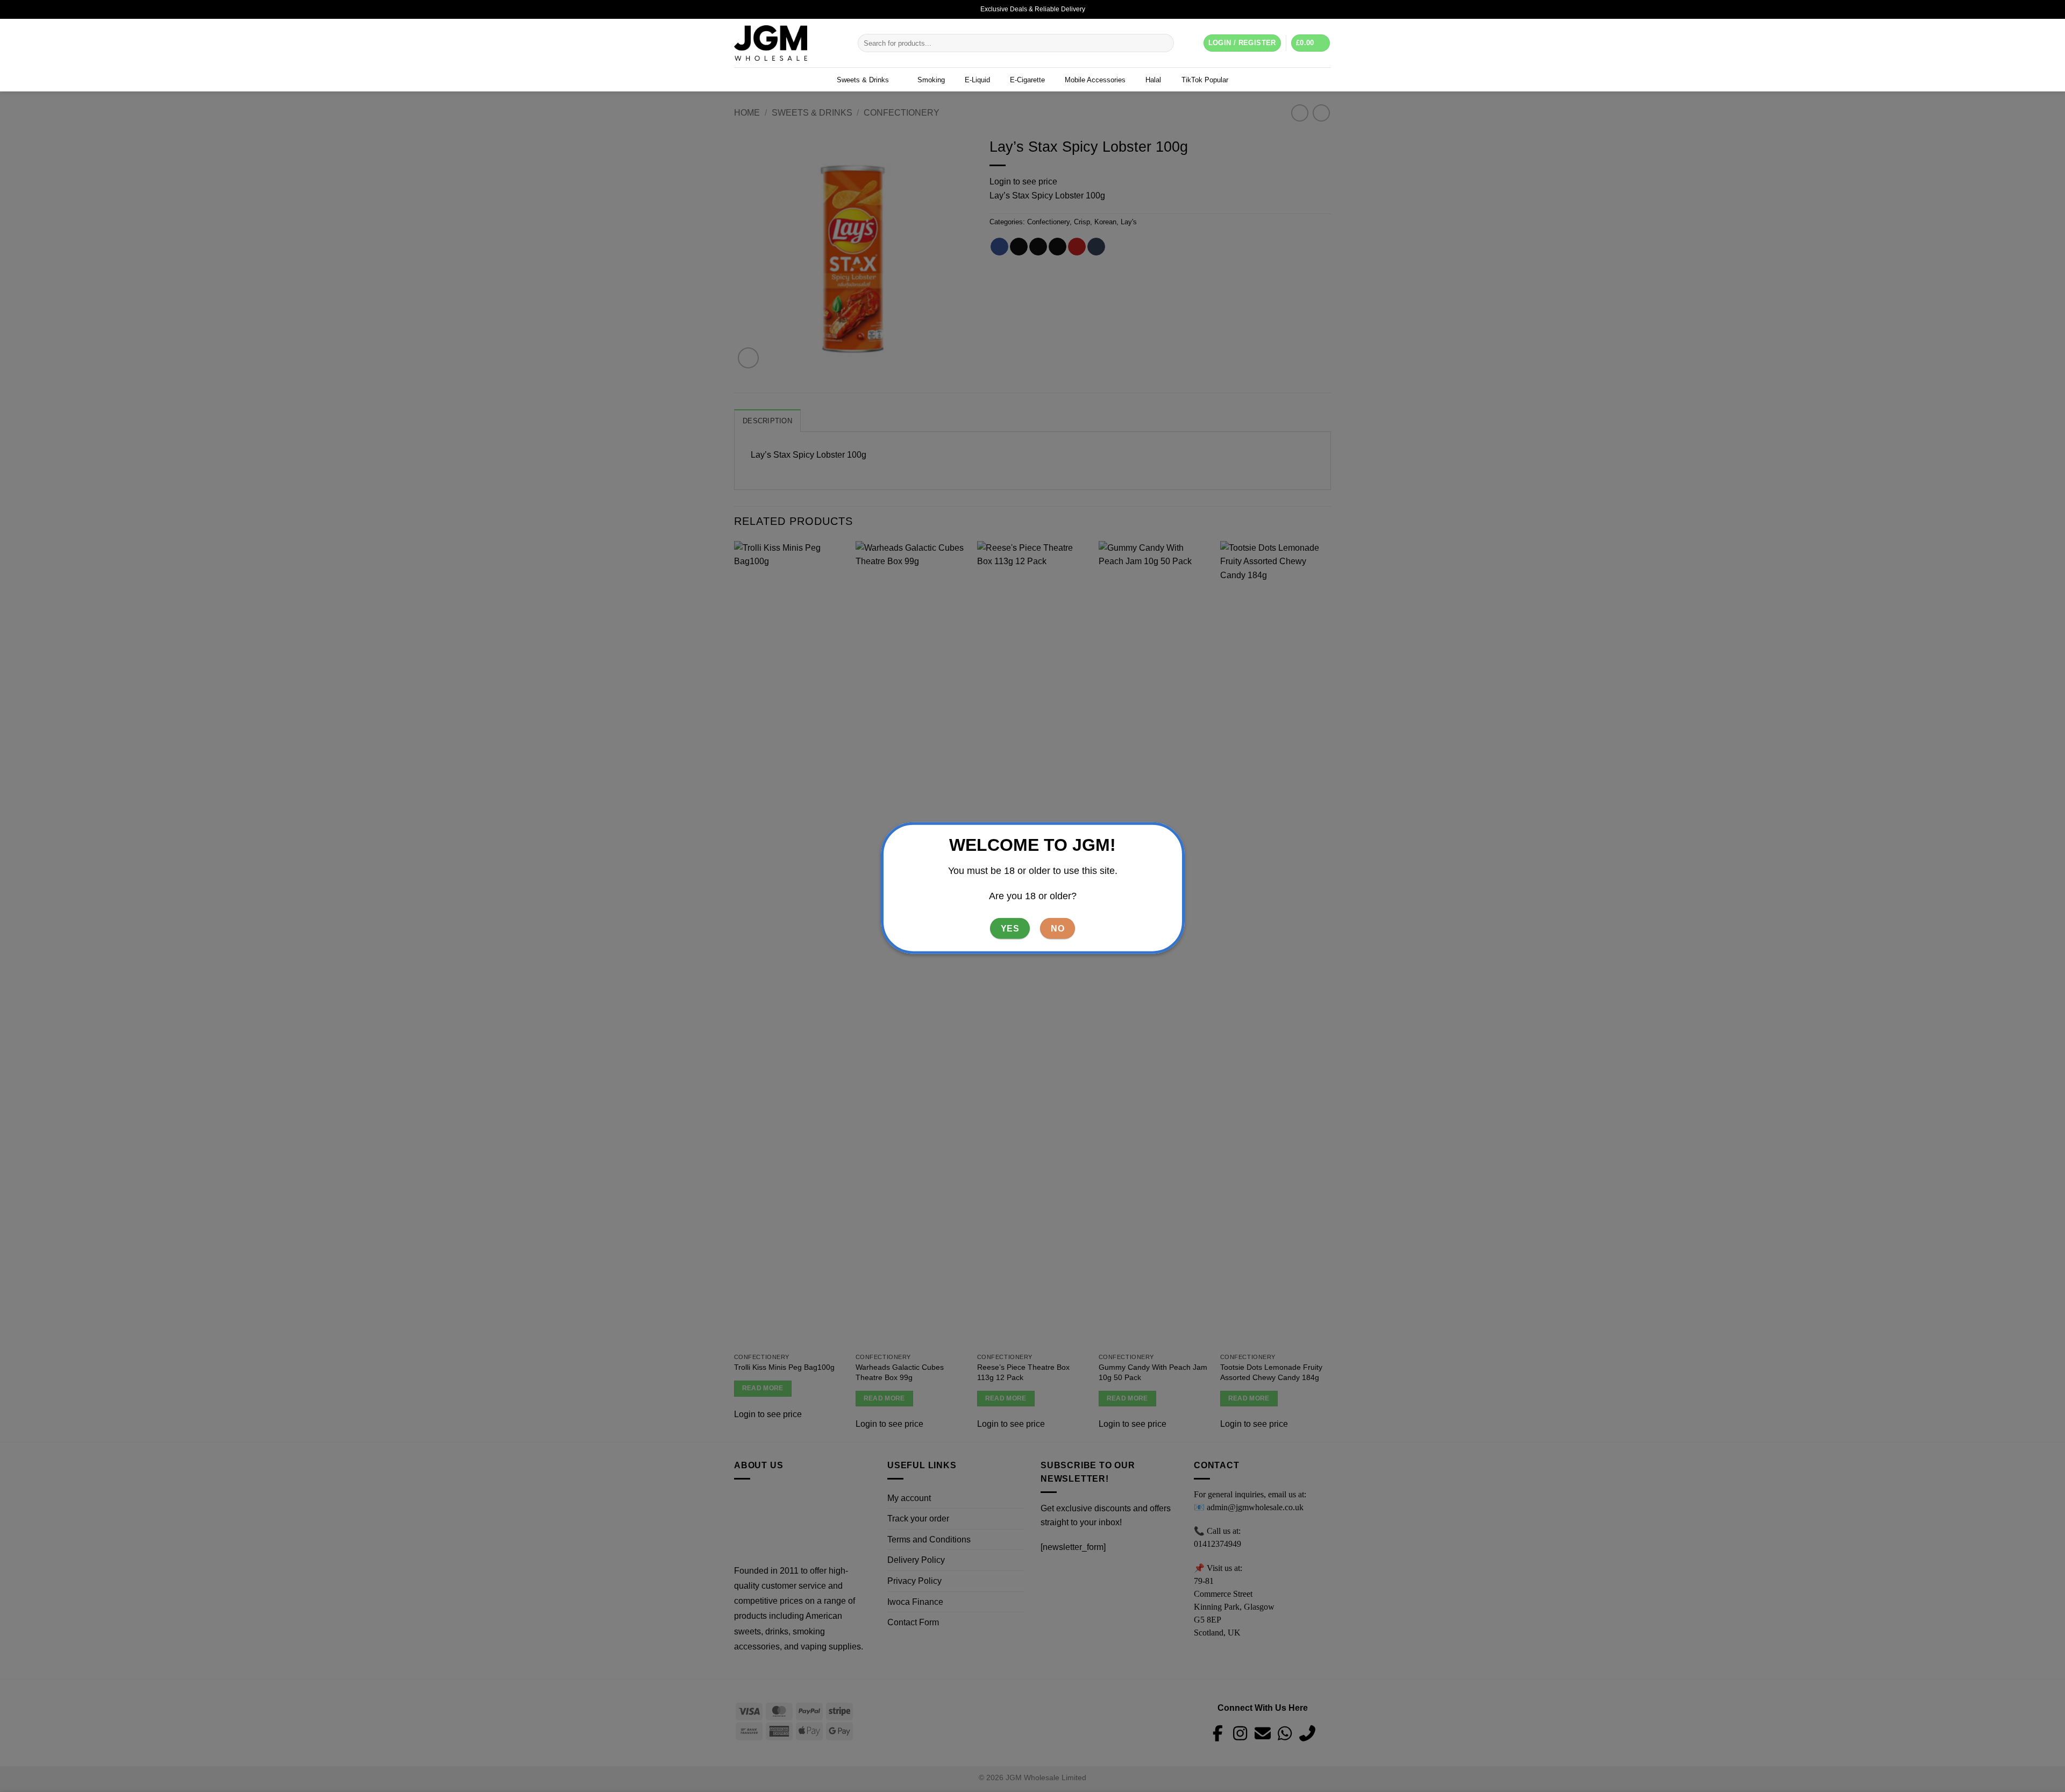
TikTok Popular (1205, 80)
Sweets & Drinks (863, 80)
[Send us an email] (1326, 9)
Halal (1153, 80)
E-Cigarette (1027, 80)
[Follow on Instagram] (1315, 9)
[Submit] (1164, 43)
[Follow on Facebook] (1305, 9)
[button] (1311, 43)
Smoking (931, 80)
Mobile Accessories (1095, 80)
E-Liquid (977, 80)
